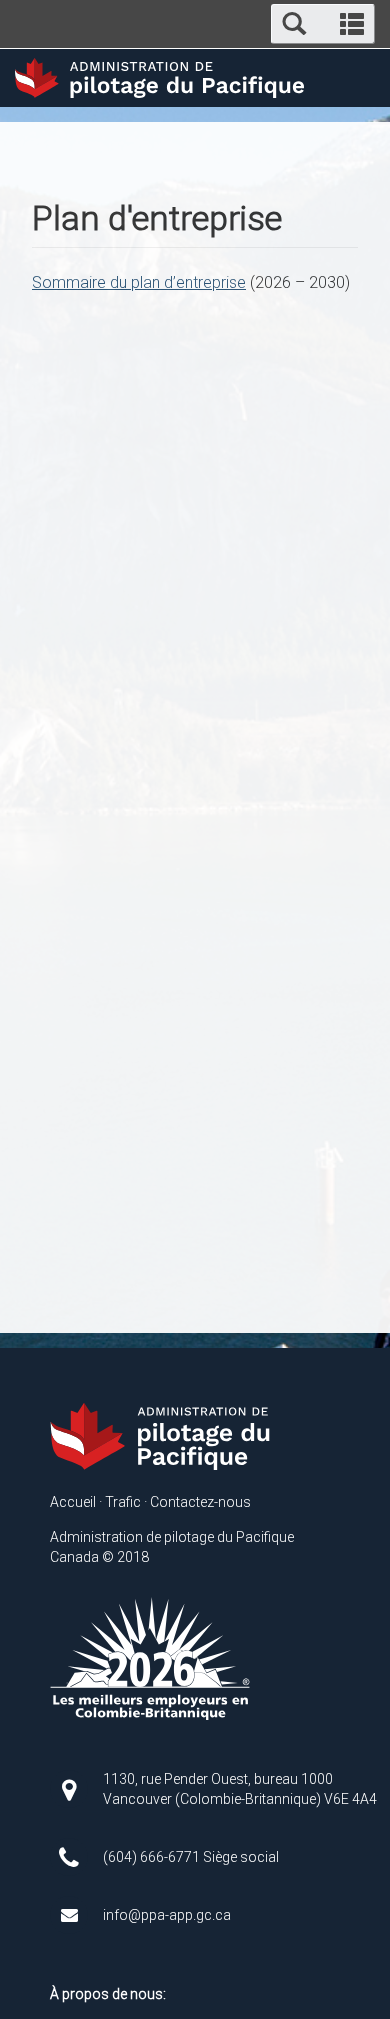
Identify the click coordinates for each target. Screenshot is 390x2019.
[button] (323, 24)
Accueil (73, 1502)
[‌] (76, 1788)
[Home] (163, 1436)
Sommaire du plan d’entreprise (139, 282)
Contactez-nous (200, 1502)
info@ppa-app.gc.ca (167, 1915)
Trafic (123, 1502)
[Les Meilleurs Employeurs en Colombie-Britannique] (150, 1658)
